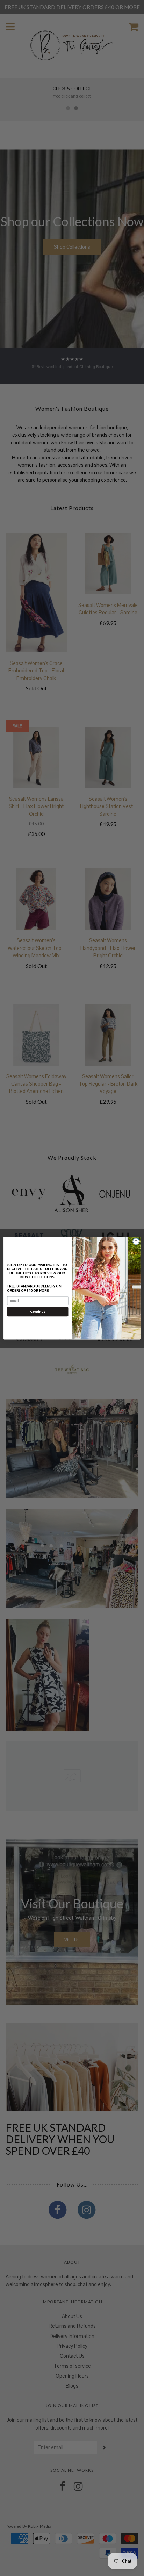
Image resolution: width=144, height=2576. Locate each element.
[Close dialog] (136, 1241)
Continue (38, 1311)
